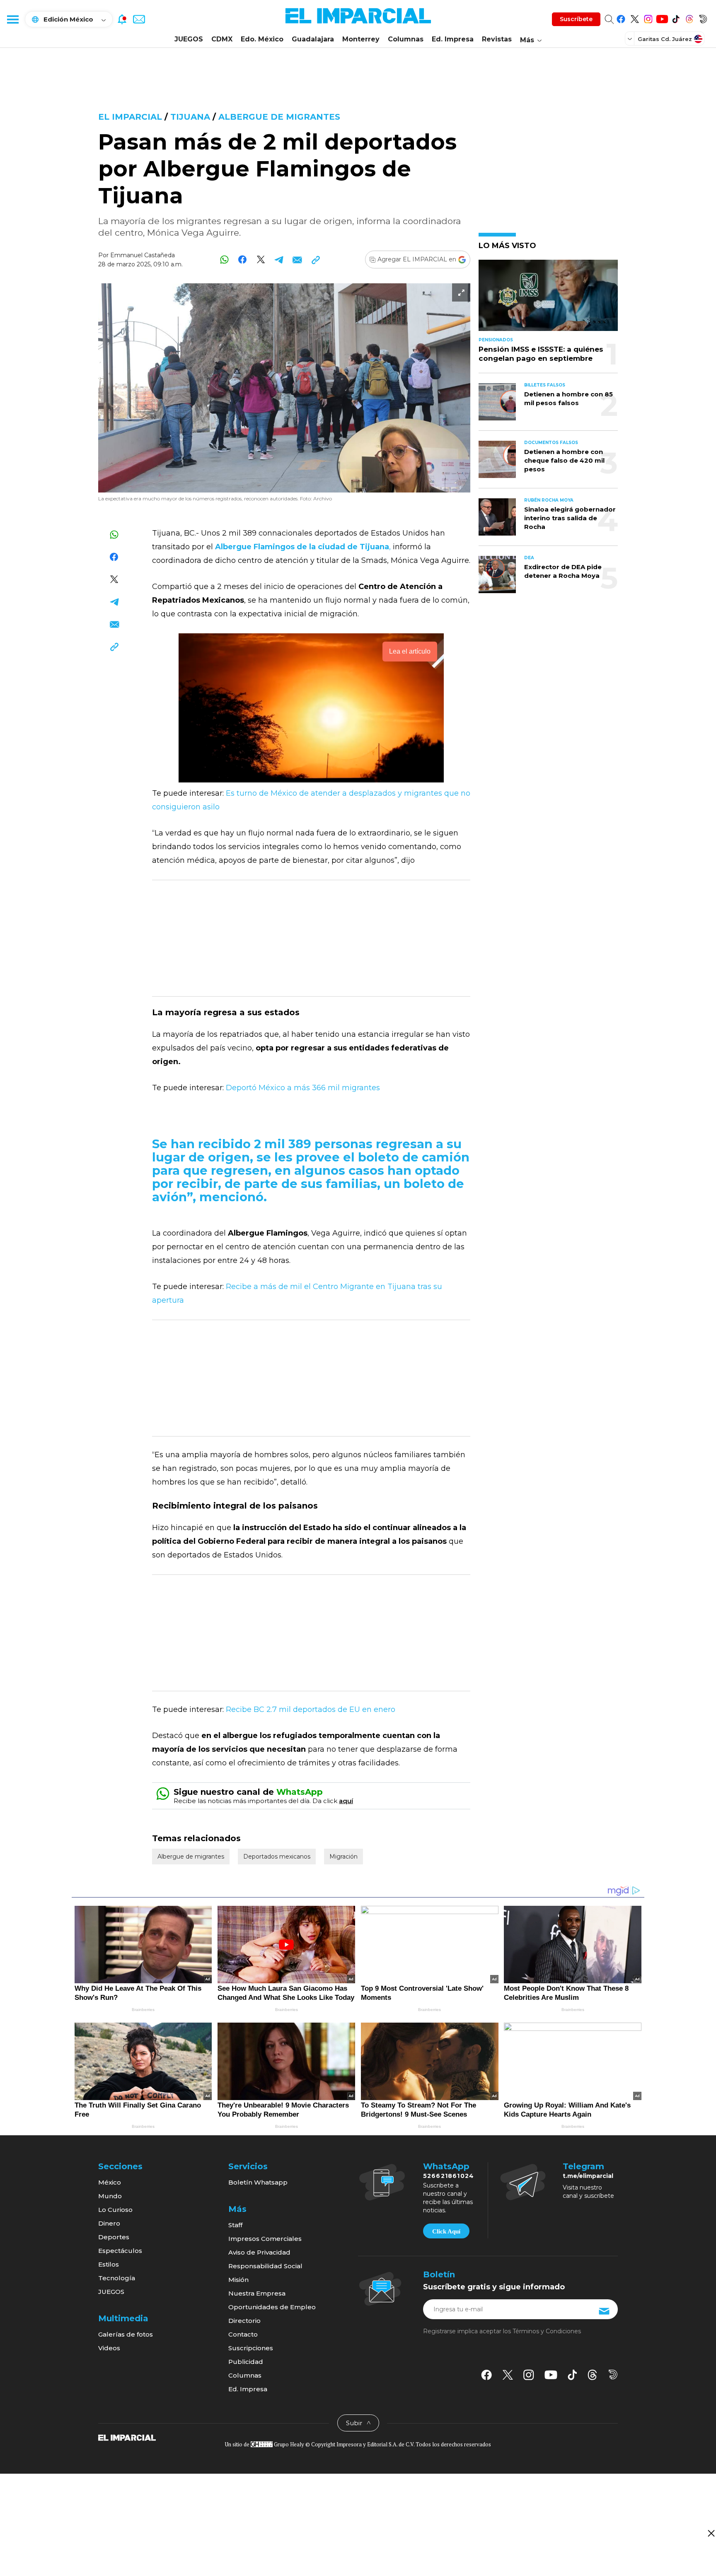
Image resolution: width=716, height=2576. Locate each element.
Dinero (109, 2223)
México (110, 2182)
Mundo (110, 2196)
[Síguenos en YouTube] (662, 18)
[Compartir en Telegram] (279, 260)
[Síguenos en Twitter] (635, 18)
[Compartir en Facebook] (243, 260)
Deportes (114, 2237)
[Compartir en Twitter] (261, 260)
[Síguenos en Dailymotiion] (613, 2374)
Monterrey (361, 39)
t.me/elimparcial (588, 2176)
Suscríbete (576, 19)
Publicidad (246, 2362)
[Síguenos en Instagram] (648, 18)
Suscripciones (251, 2348)
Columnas (406, 39)
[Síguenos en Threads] (689, 18)
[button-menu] (12, 19)
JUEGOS (189, 39)
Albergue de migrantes (279, 117)
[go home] (127, 2437)
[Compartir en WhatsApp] (224, 260)
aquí (346, 1801)
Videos (109, 2348)
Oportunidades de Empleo (272, 2307)
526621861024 (449, 2176)
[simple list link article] (548, 299)
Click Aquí (446, 2231)
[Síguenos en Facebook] (621, 18)
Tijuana (190, 117)
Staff (235, 2225)
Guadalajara (313, 39)
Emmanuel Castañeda (143, 255)
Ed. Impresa (453, 39)
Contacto (243, 2334)
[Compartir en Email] (297, 260)
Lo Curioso (115, 2210)
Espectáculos (120, 2251)
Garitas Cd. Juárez (665, 39)
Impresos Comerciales (265, 2239)
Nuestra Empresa (257, 2293)
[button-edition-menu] (631, 39)
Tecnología (117, 2278)
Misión (238, 2280)
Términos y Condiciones (547, 2331)
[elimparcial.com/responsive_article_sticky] (711, 2533)
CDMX (222, 39)
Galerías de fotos (126, 2334)
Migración (343, 1857)
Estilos (109, 2264)
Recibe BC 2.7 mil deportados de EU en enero (311, 1709)
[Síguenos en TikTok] (676, 18)
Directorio (244, 2321)
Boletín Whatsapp (258, 2182)
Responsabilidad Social (265, 2266)
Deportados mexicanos (277, 1857)
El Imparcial (130, 117)
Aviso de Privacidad (259, 2252)
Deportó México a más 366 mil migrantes (303, 1088)
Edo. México (262, 39)
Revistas (497, 39)
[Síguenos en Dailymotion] (703, 18)
